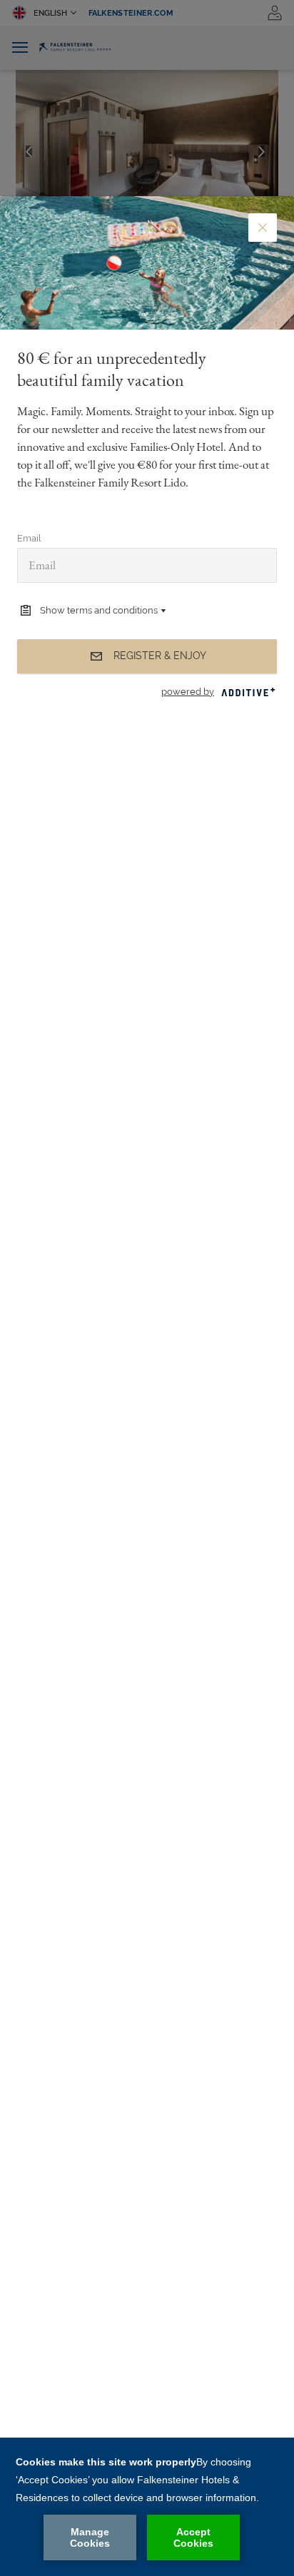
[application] (147, 2507)
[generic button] (263, 228)
